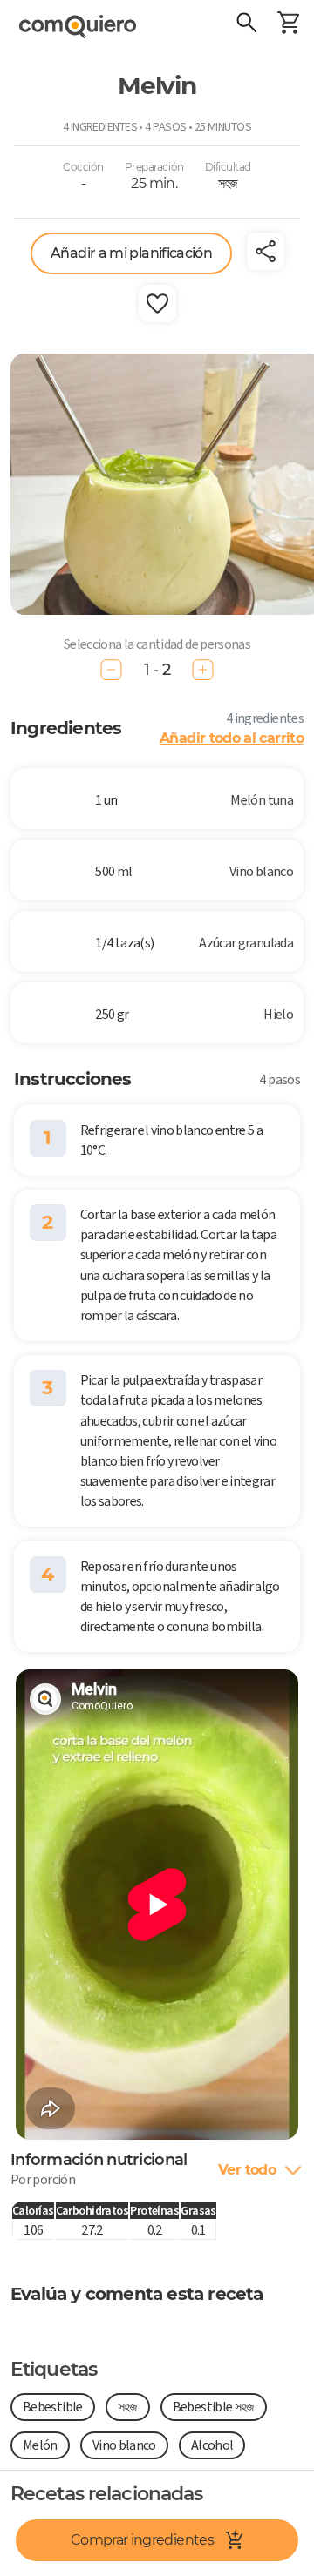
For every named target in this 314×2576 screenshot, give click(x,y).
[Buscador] (246, 24)
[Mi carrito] (288, 24)
